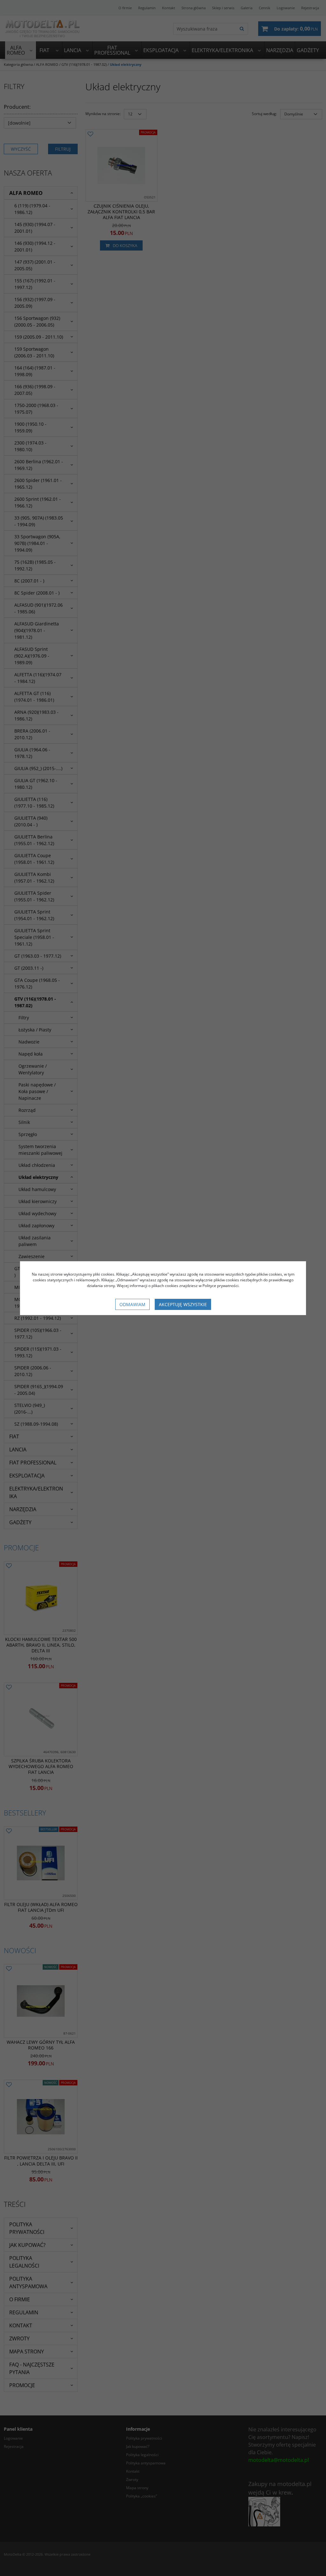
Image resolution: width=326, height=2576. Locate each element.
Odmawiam (132, 1304)
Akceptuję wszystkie (183, 1304)
